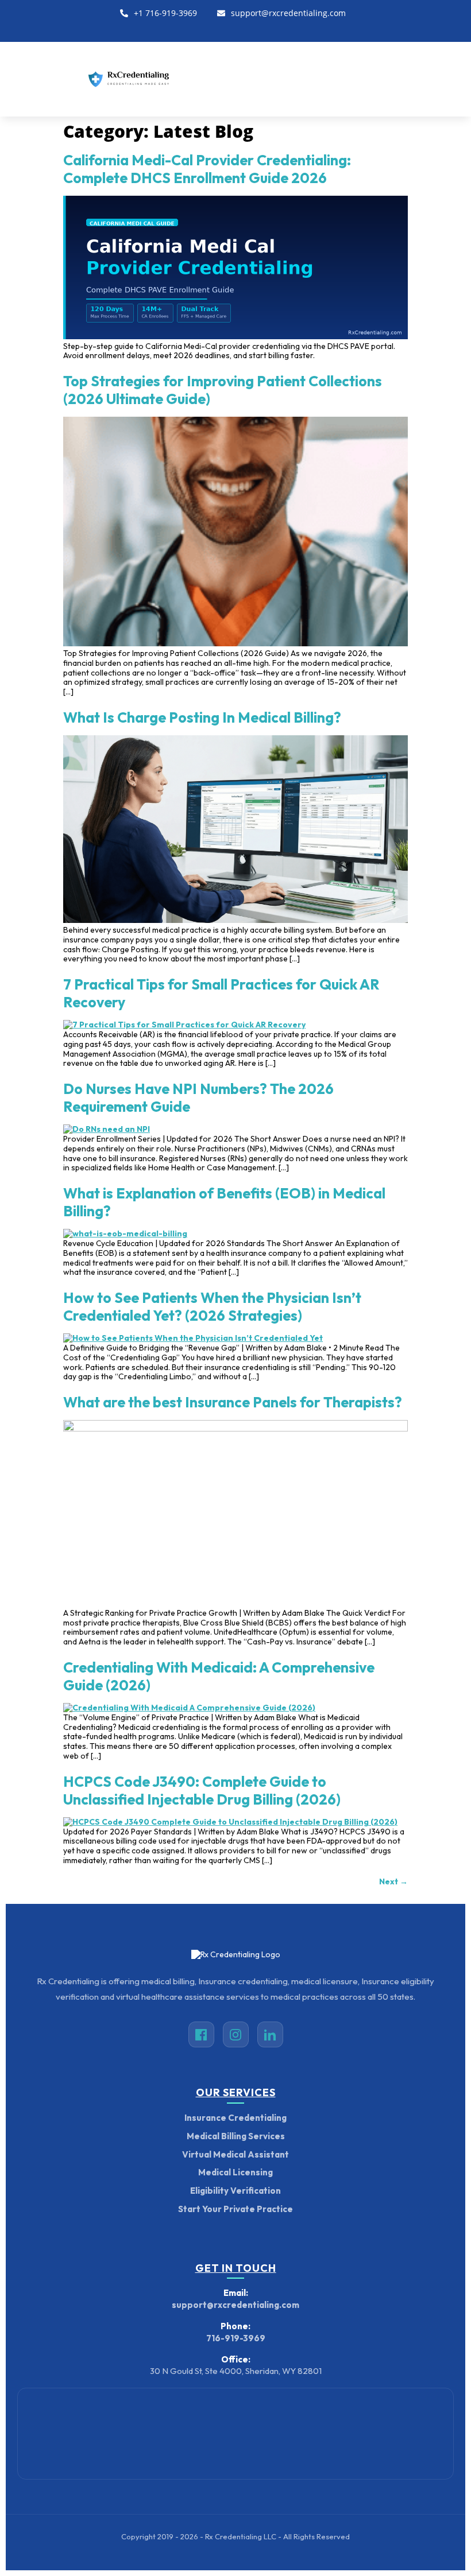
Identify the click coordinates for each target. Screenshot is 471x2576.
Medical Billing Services (236, 2136)
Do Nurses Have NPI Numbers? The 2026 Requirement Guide (198, 1098)
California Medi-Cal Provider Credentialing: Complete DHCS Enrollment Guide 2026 (207, 169)
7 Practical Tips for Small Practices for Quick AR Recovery (221, 993)
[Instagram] (258, 29)
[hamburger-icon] (449, 79)
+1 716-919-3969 (165, 13)
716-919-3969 (236, 2338)
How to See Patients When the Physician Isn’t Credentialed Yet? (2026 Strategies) (212, 1307)
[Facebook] (214, 29)
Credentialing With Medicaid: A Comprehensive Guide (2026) (219, 1676)
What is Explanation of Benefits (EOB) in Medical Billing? (224, 1202)
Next (393, 1881)
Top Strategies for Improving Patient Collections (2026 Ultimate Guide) (223, 390)
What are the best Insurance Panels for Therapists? (233, 1402)
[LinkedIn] (236, 29)
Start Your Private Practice (235, 2209)
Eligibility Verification (235, 2191)
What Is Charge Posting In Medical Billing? (202, 717)
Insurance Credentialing (235, 2118)
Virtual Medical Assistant (235, 2154)
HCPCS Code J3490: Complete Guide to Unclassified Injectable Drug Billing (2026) (202, 1791)
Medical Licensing (235, 2172)
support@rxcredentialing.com (288, 13)
